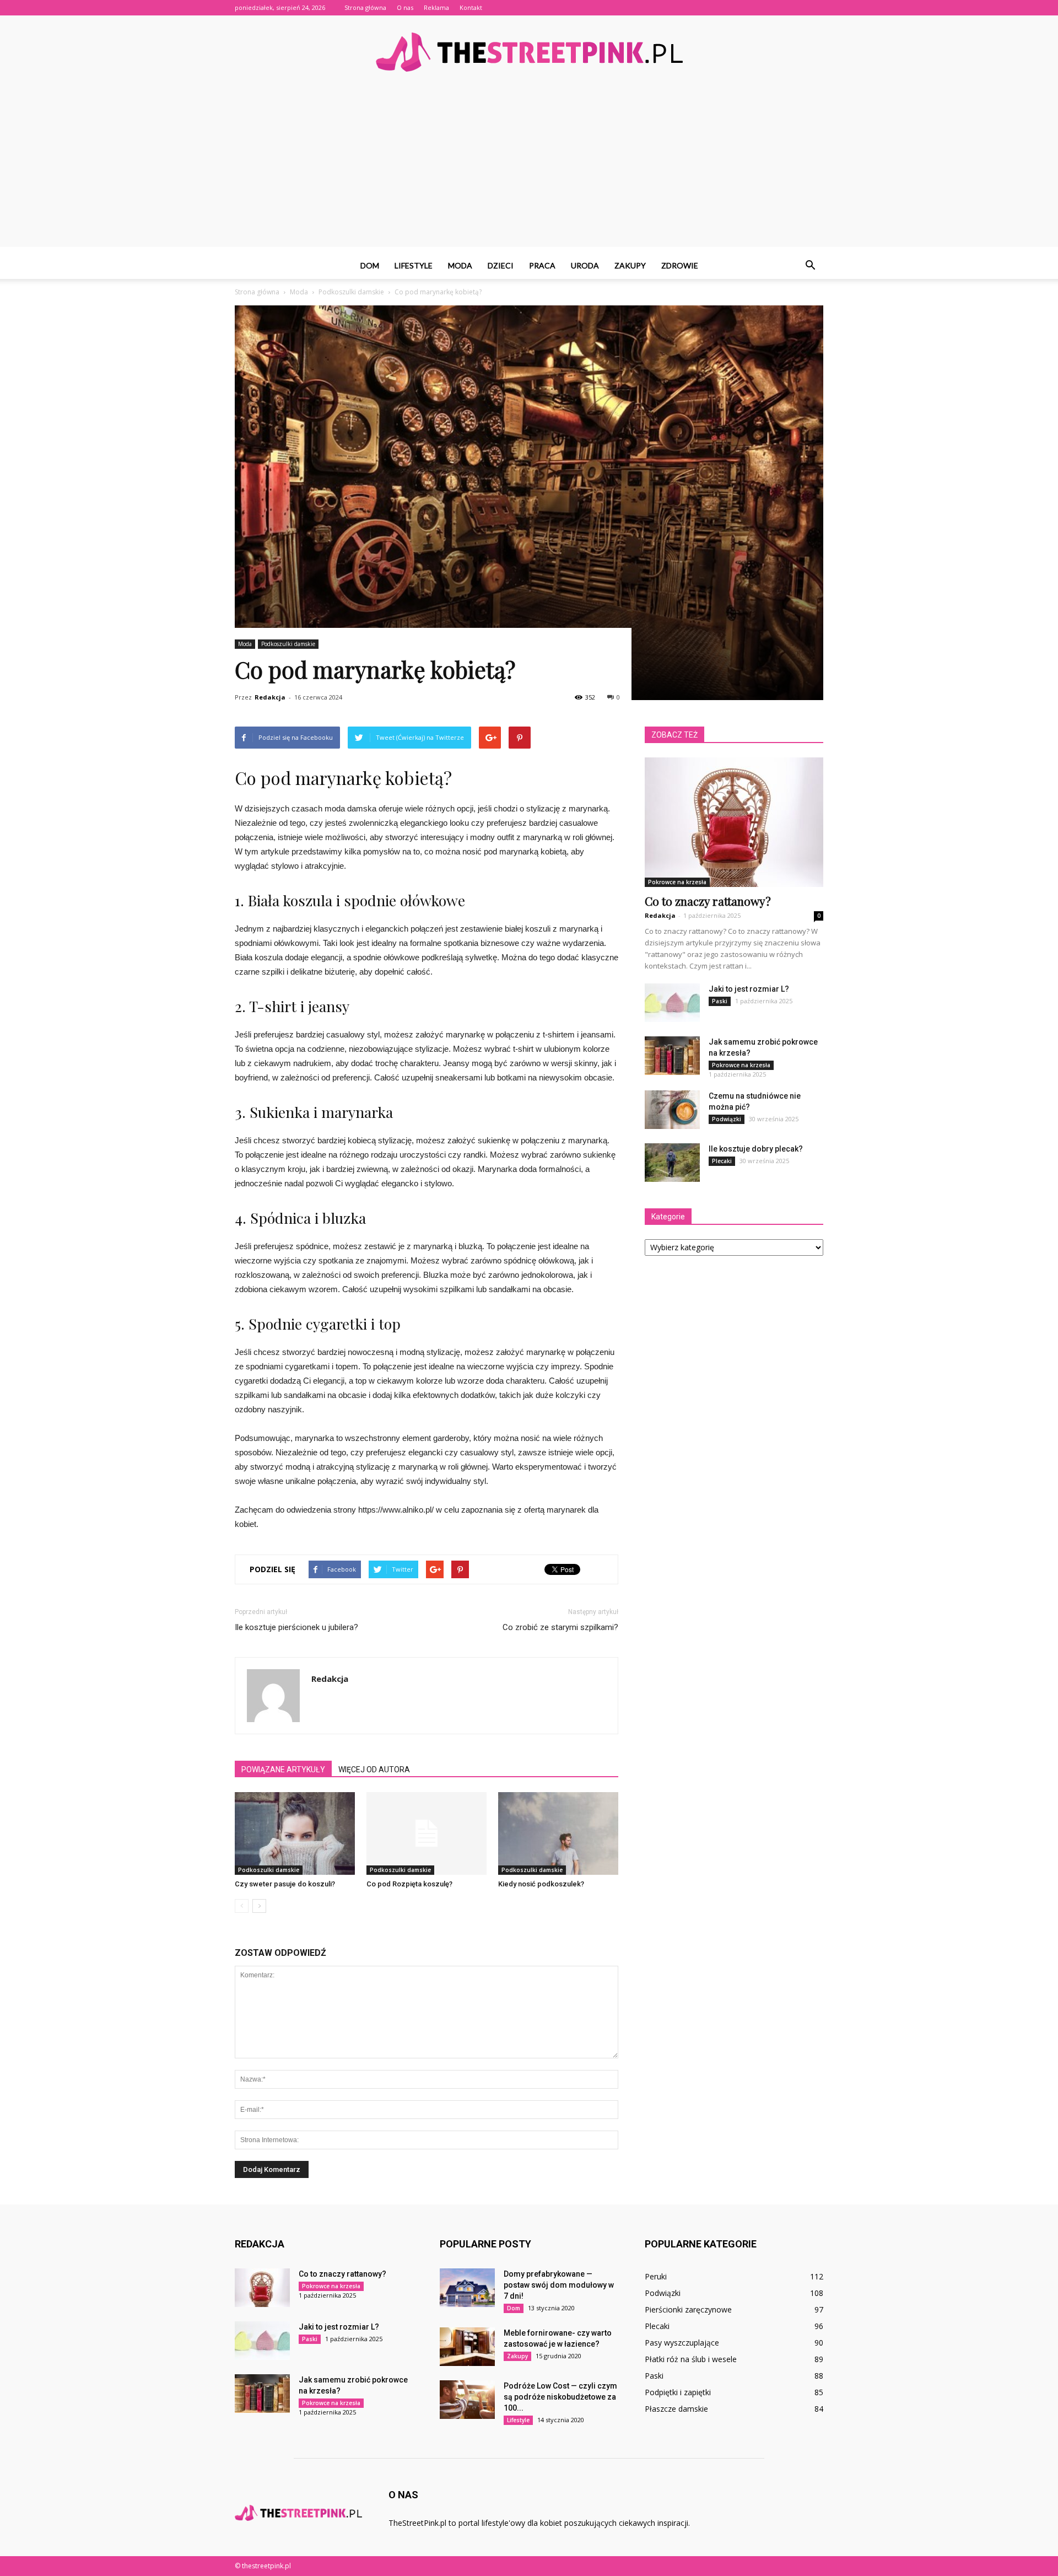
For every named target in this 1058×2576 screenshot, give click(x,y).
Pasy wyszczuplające (682, 2343)
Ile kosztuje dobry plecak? (756, 1149)
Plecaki (722, 1161)
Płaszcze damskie (676, 2409)
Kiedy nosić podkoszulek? (541, 1884)
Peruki (656, 2276)
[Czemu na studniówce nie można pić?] (672, 1110)
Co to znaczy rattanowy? (708, 901)
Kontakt (471, 7)
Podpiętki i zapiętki (678, 2392)
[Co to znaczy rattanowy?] (734, 822)
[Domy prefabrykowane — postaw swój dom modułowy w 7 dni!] (467, 2288)
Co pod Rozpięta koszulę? (409, 1884)
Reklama (436, 7)
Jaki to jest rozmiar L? (749, 989)
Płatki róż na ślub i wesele (691, 2359)
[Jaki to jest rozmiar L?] (672, 1003)
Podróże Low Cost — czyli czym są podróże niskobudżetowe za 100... (560, 2397)
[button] (810, 266)
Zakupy (630, 265)
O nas (405, 7)
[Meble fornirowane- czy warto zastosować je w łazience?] (467, 2347)
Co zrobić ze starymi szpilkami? (560, 1627)
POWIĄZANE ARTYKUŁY (283, 1770)
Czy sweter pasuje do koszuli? (285, 1884)
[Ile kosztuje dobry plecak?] (672, 1163)
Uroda (585, 265)
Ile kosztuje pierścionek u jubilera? (296, 1627)
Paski (720, 1001)
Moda (460, 265)
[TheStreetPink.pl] (529, 52)
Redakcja (270, 697)
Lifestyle (414, 265)
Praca (542, 265)
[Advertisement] (529, 170)
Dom (370, 265)
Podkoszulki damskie (288, 644)
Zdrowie (680, 265)
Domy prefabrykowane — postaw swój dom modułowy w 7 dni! (559, 2285)
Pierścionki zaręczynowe (688, 2309)
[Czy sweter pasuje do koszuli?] (295, 1833)
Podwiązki (727, 1119)
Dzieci (501, 265)
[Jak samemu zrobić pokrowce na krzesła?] (672, 1056)
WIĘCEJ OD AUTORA (374, 1770)
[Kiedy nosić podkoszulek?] (558, 1833)
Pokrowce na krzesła (677, 882)
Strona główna (365, 7)
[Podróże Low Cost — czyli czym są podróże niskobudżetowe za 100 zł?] (467, 2400)
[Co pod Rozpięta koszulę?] (427, 1833)
